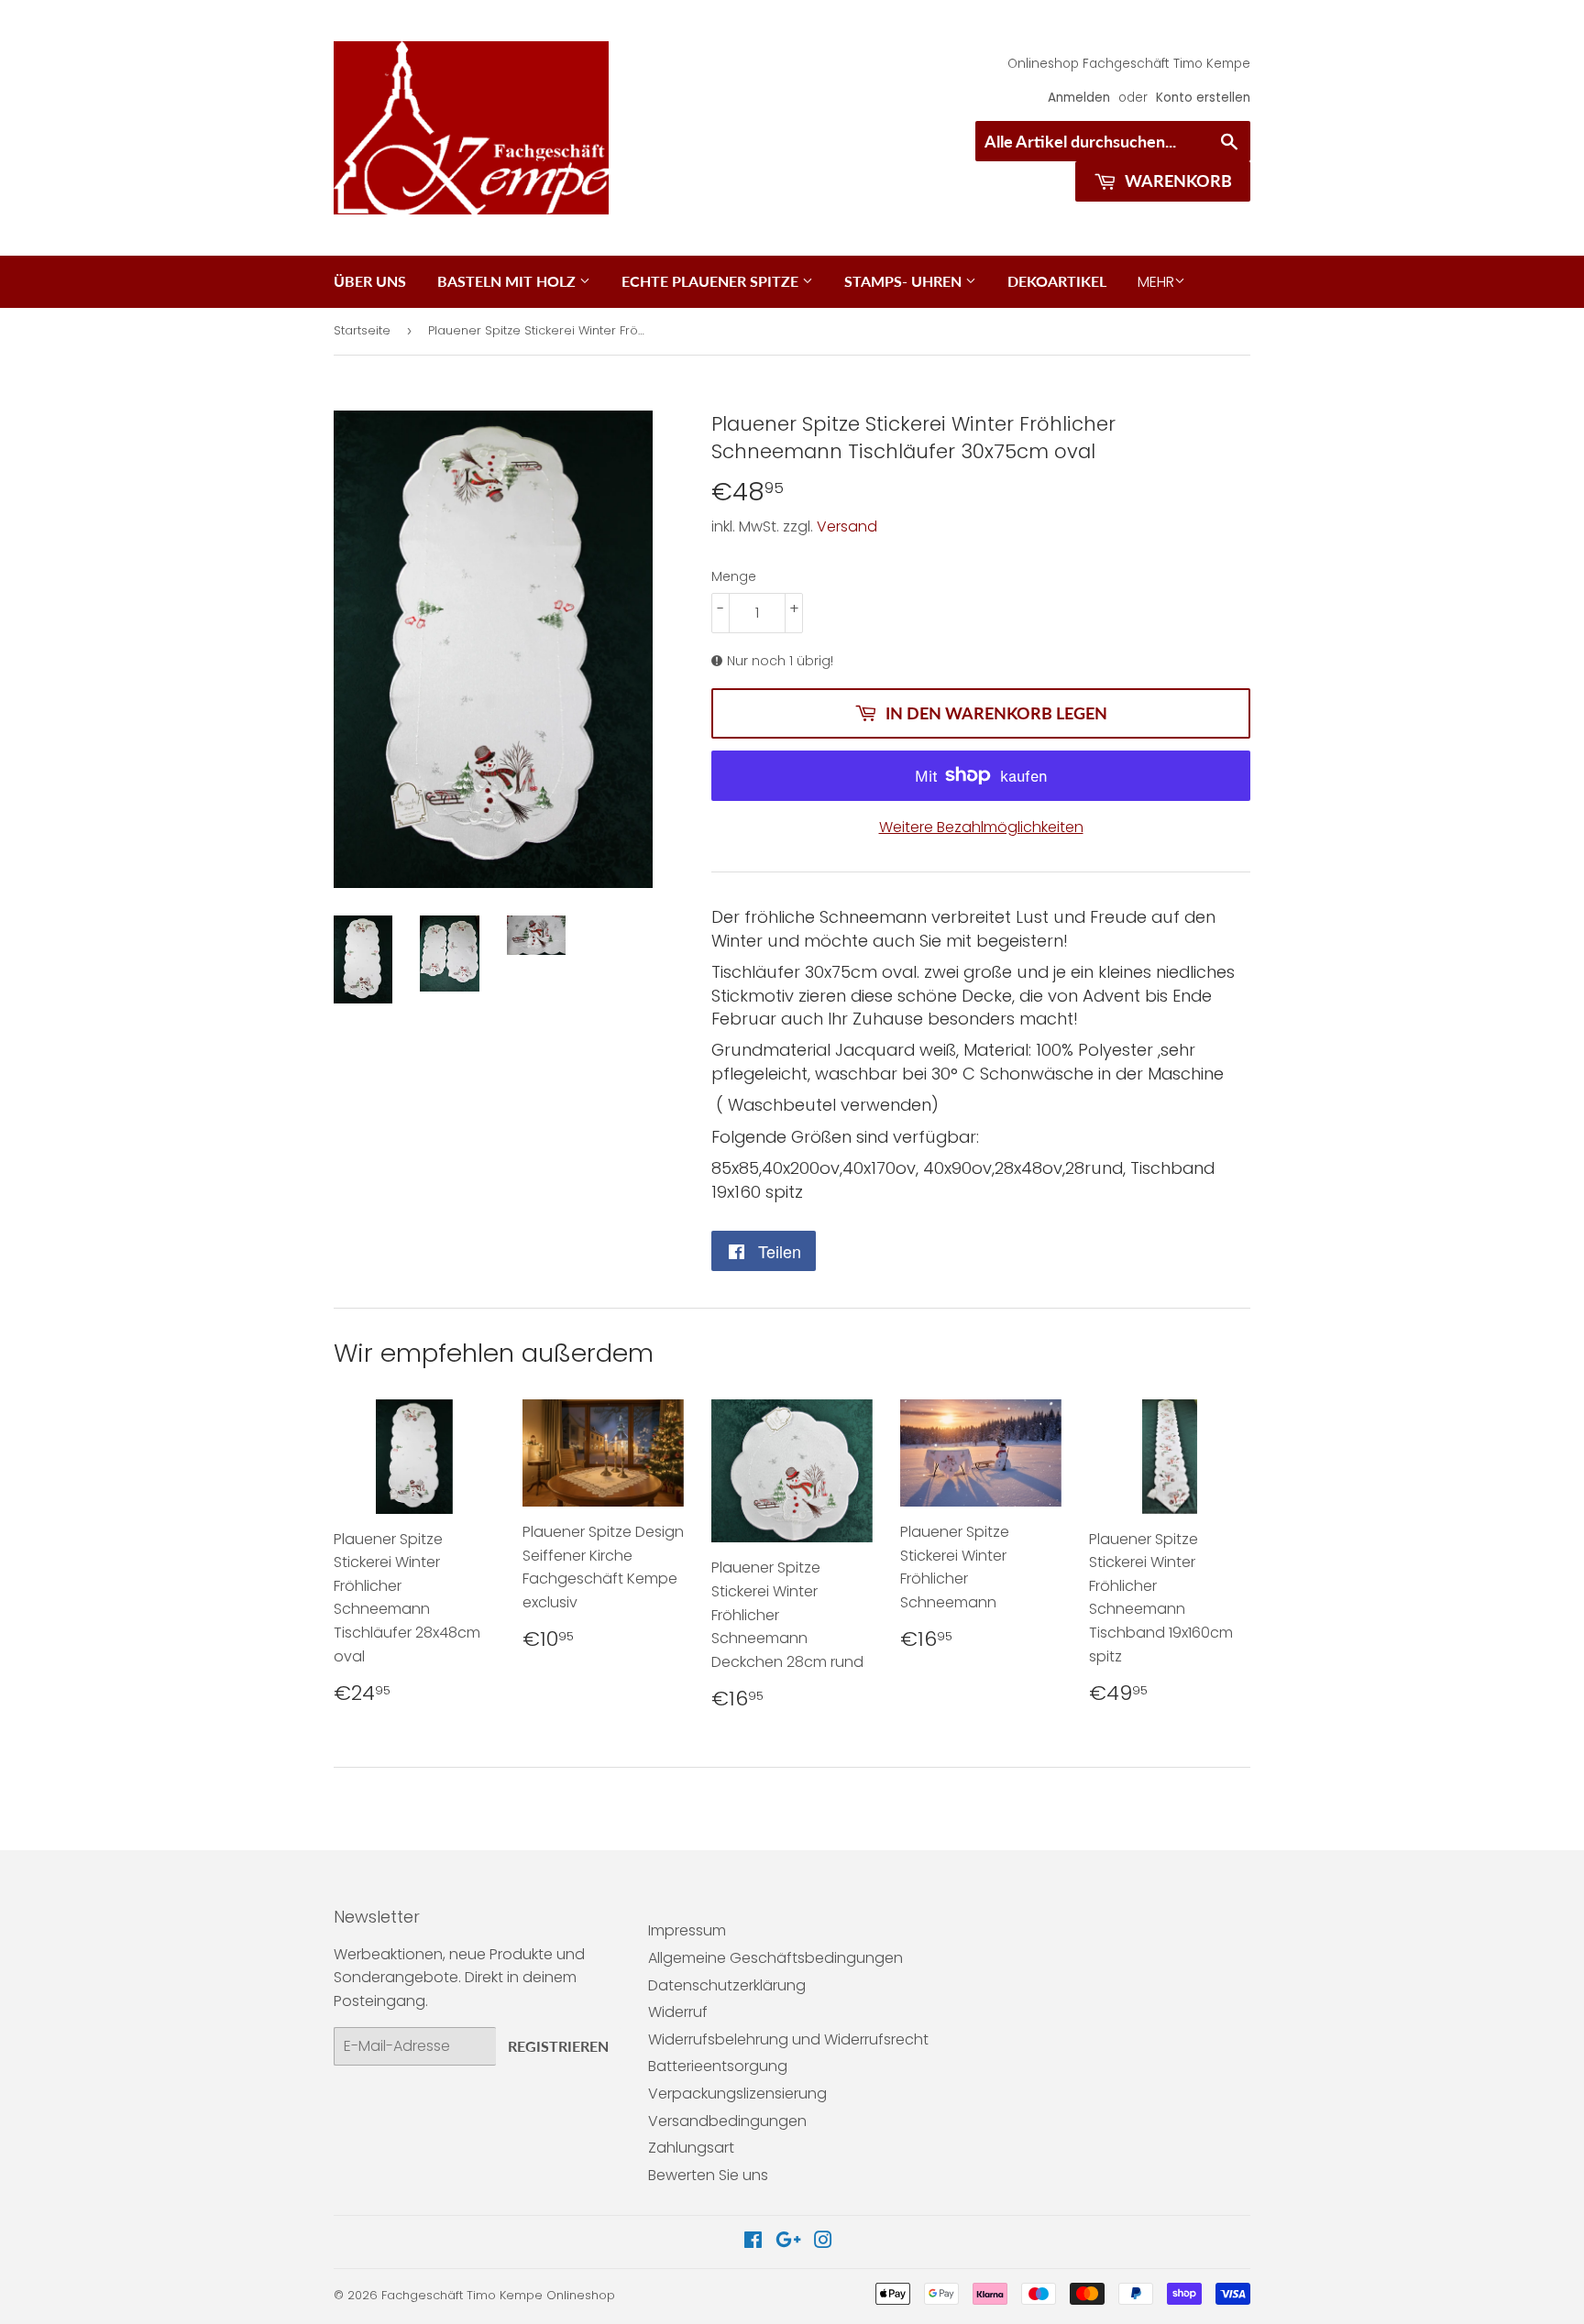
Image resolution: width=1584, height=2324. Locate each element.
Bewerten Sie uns (708, 2175)
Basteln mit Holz (508, 281)
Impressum (687, 1930)
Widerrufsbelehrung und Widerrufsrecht (788, 2039)
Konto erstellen (1203, 98)
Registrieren (558, 2046)
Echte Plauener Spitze (712, 281)
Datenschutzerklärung (727, 1985)
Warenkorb (1177, 181)
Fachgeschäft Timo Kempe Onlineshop (498, 2295)
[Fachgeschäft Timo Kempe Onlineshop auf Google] (788, 2242)
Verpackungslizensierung (737, 2094)
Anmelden (1079, 98)
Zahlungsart (691, 2148)
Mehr (1156, 282)
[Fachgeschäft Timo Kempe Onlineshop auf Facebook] (753, 2242)
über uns (370, 281)
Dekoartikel (1057, 281)
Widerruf (678, 2012)
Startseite (362, 330)
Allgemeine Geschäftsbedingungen (775, 1958)
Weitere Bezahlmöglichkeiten (981, 827)
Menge (734, 576)
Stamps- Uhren (905, 281)
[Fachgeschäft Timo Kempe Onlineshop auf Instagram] (823, 2242)
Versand (847, 526)
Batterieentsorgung (718, 2066)
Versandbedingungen (727, 2121)
